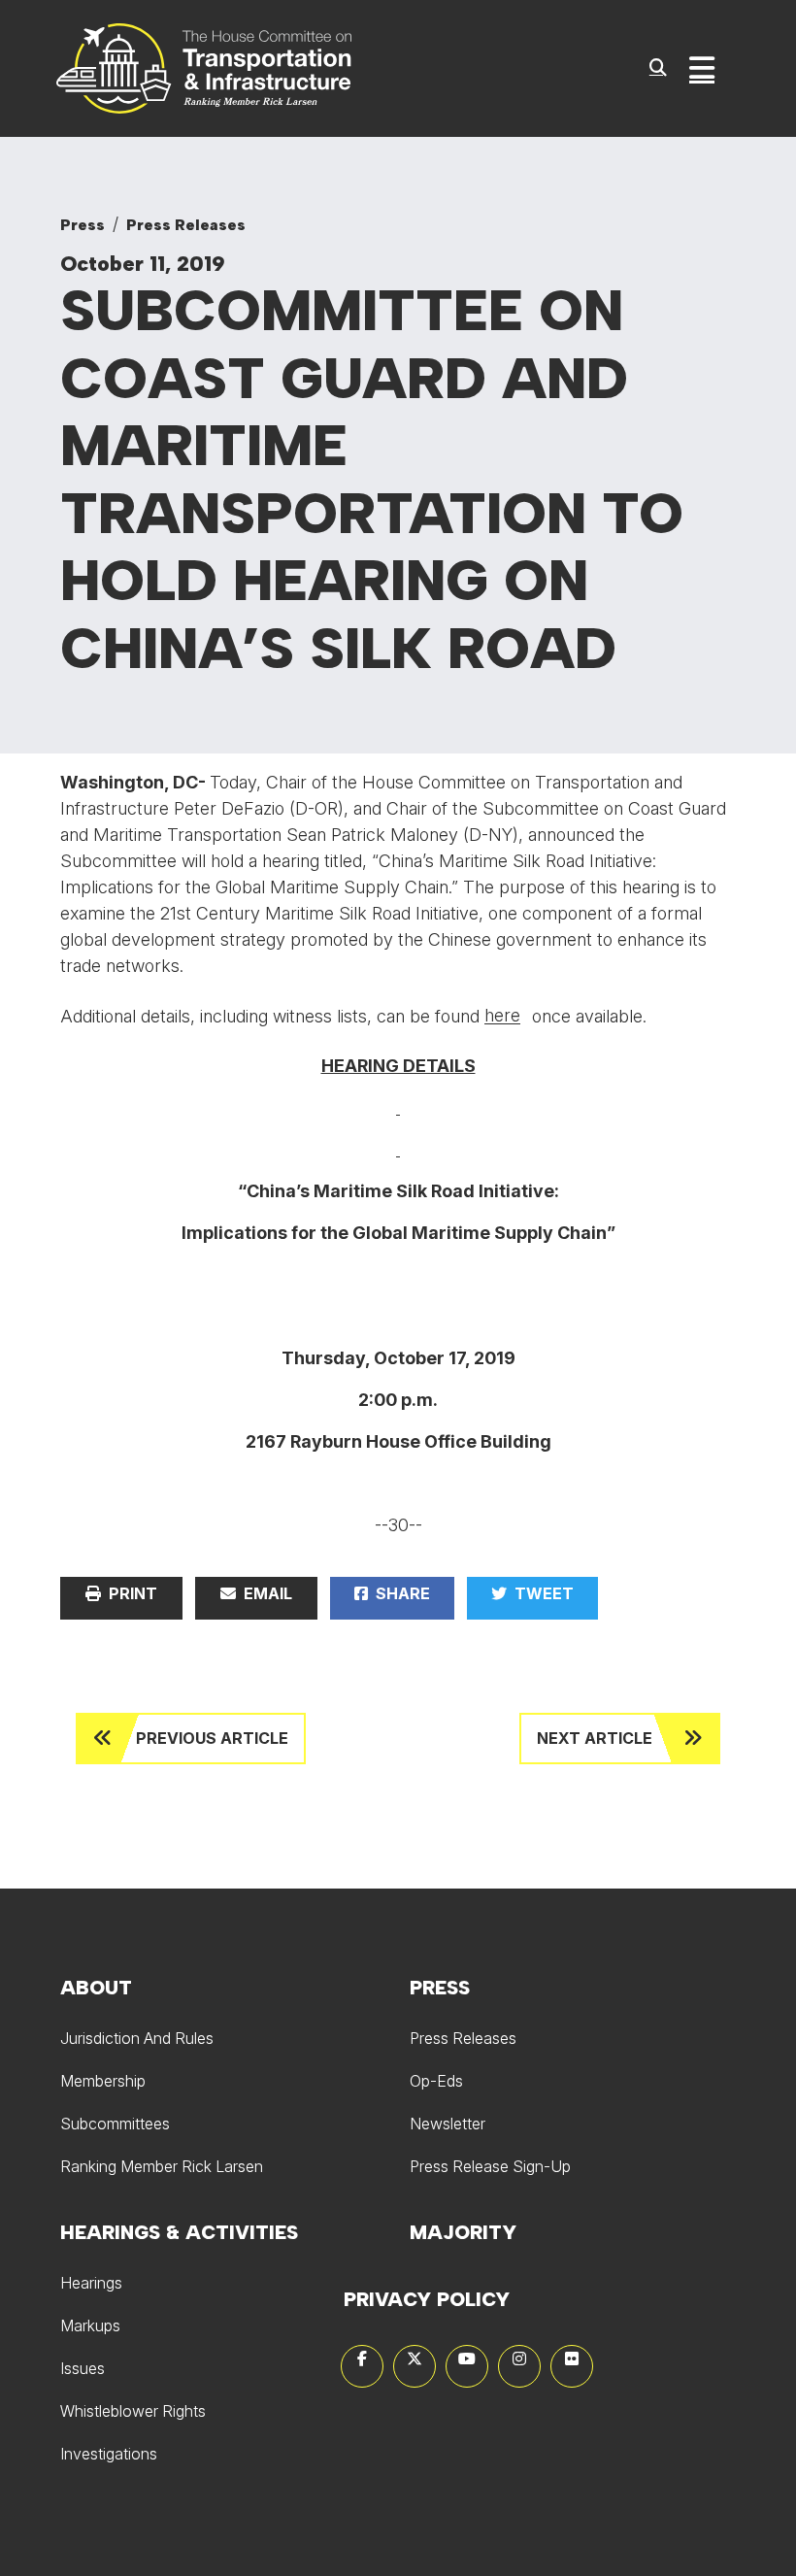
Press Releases (186, 225)
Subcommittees (115, 2124)
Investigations (109, 2454)
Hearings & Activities (179, 2232)
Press (83, 225)
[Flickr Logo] (572, 2366)
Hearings (91, 2283)
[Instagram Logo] (519, 2366)
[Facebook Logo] (362, 2366)
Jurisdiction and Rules (137, 2038)
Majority (463, 2232)
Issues (83, 2368)
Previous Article (212, 1738)
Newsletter (448, 2124)
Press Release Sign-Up (490, 2166)
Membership (103, 2081)
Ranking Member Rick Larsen (162, 2166)
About (96, 1988)
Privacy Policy (427, 2299)
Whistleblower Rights (133, 2411)
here (502, 1015)
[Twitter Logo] (415, 2366)
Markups (90, 2325)
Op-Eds (436, 2081)
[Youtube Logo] (467, 2366)
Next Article (595, 1738)
